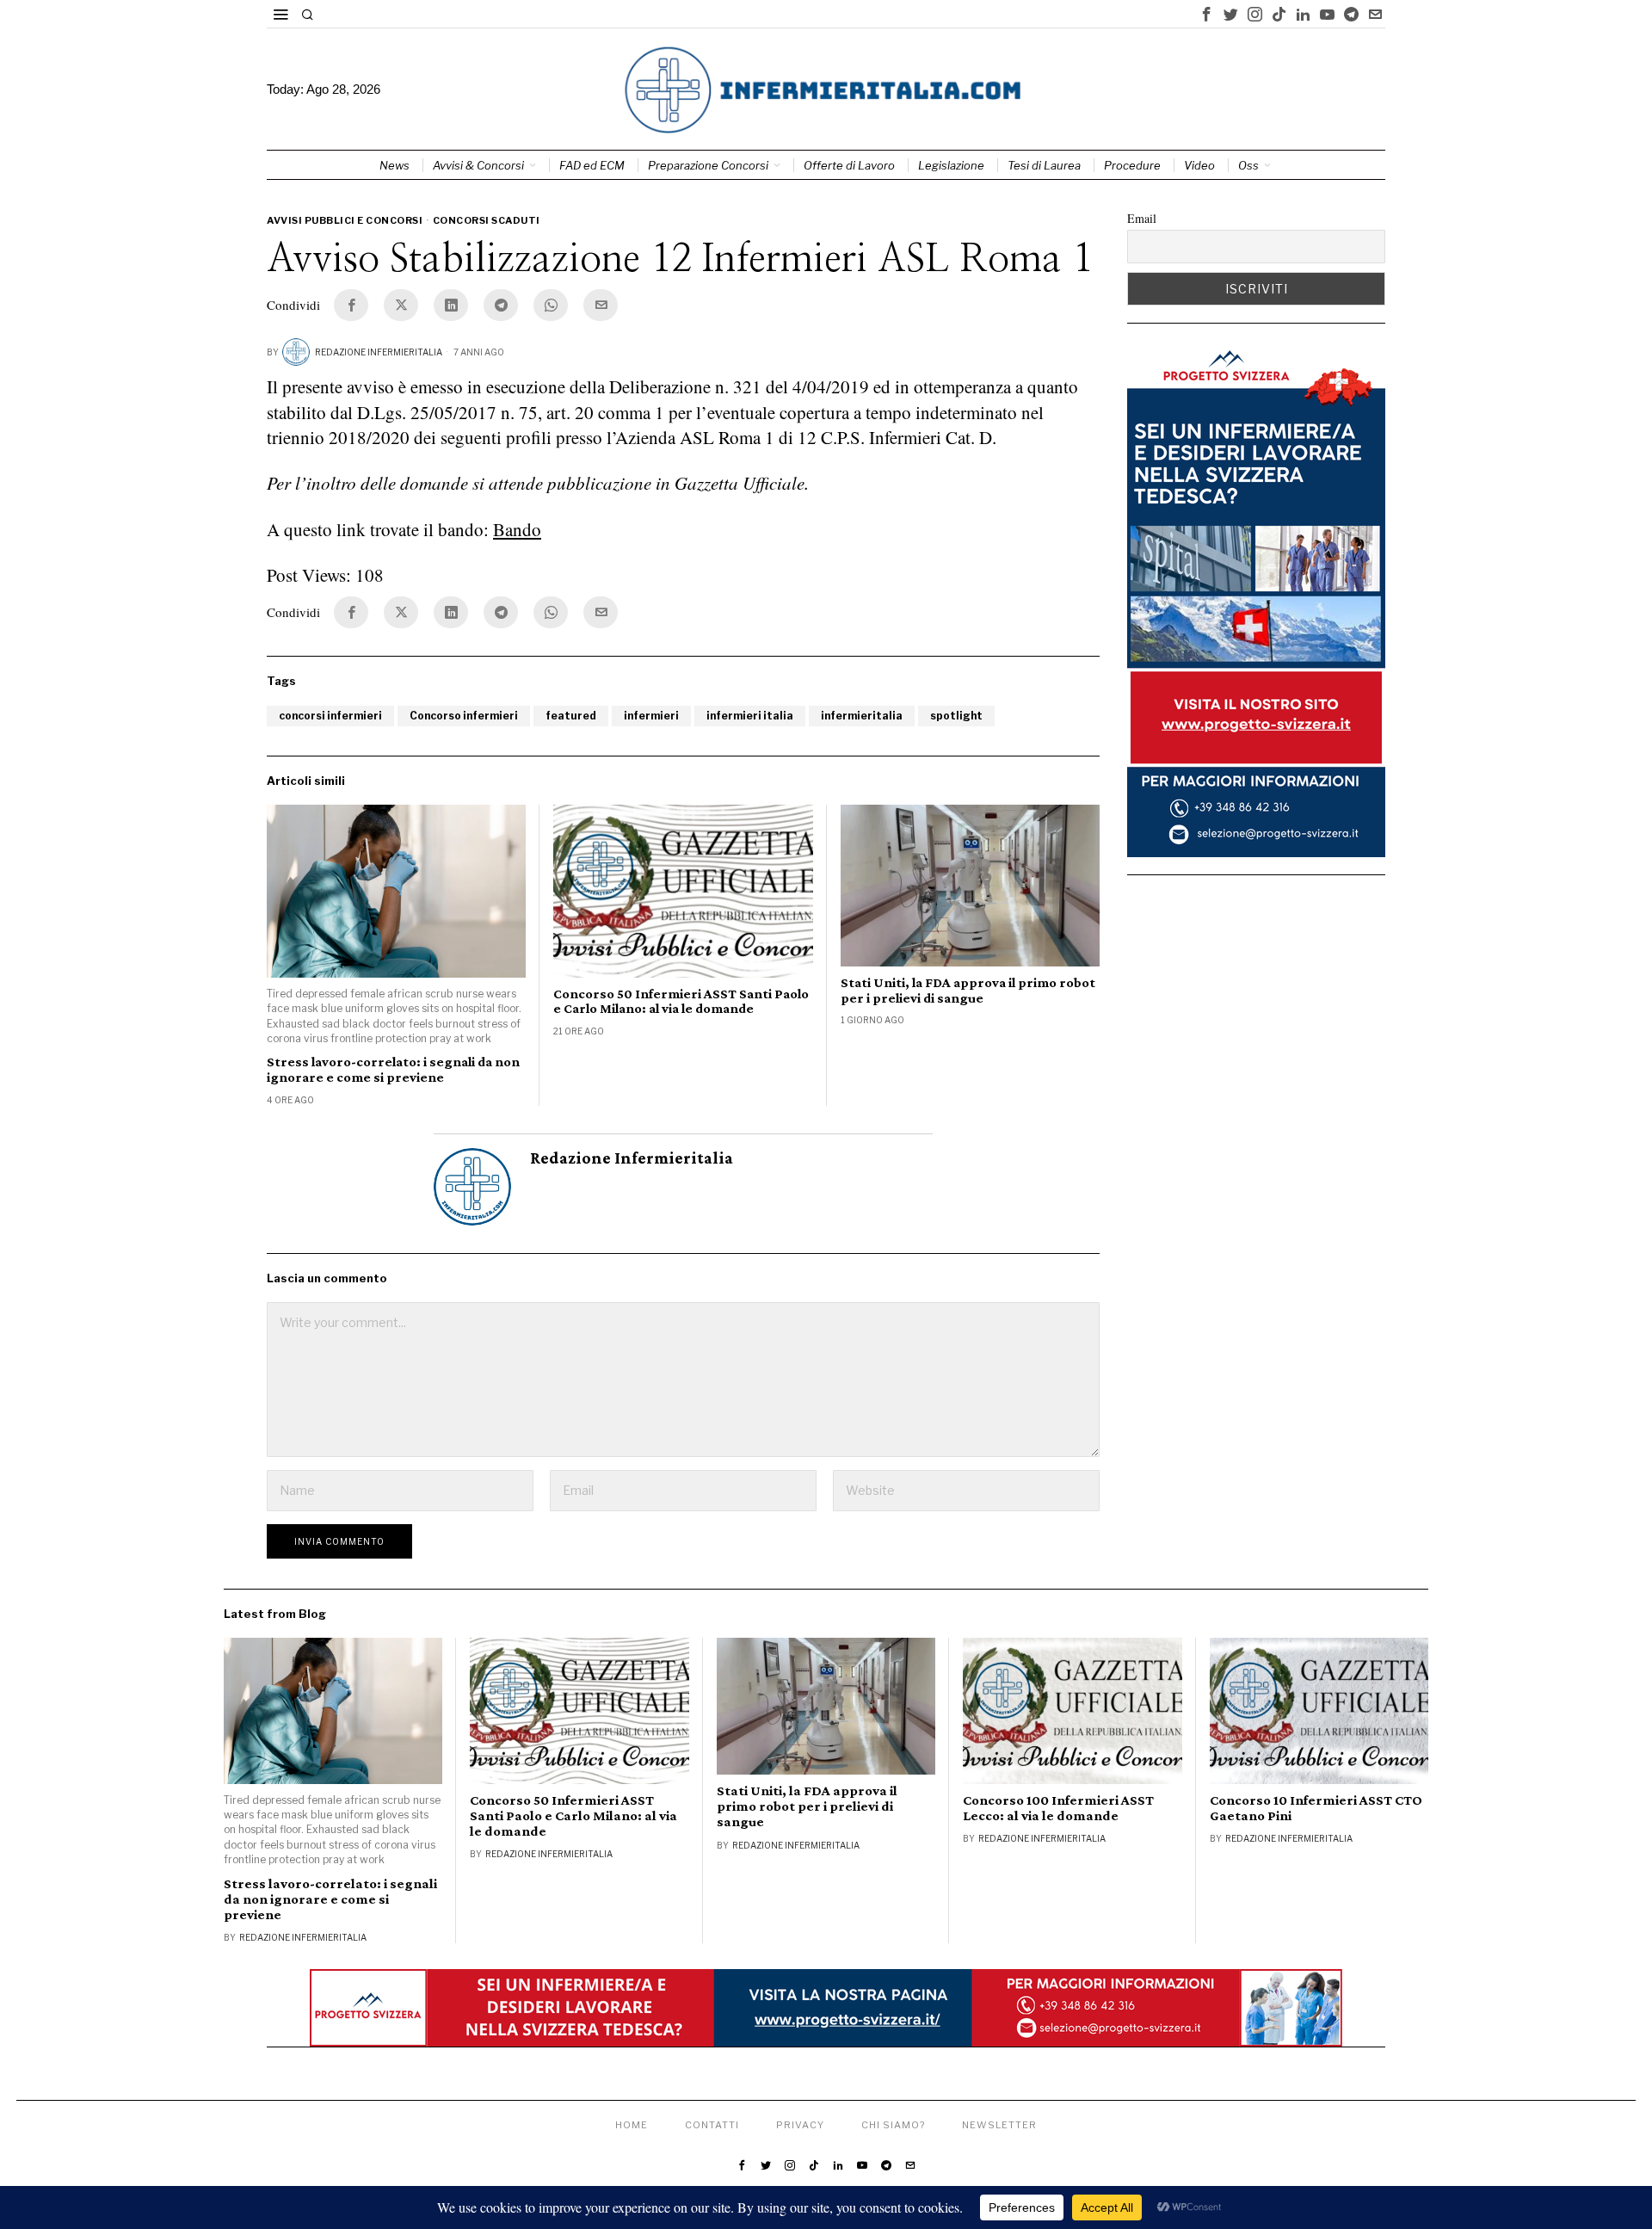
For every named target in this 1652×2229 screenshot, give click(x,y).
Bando (517, 529)
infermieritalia (862, 716)
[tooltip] (1206, 14)
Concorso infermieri (464, 716)
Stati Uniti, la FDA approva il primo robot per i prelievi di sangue (968, 990)
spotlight (956, 716)
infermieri (651, 716)
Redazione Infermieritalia (379, 352)
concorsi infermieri (330, 716)
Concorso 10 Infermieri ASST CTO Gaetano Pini (1316, 1808)
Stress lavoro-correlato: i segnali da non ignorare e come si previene (393, 1069)
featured (571, 716)
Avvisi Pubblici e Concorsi (345, 220)
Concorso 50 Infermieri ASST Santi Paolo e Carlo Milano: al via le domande (681, 1001)
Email (1142, 218)
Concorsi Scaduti (487, 220)
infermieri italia (750, 716)
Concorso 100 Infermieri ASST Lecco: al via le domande (1058, 1808)
